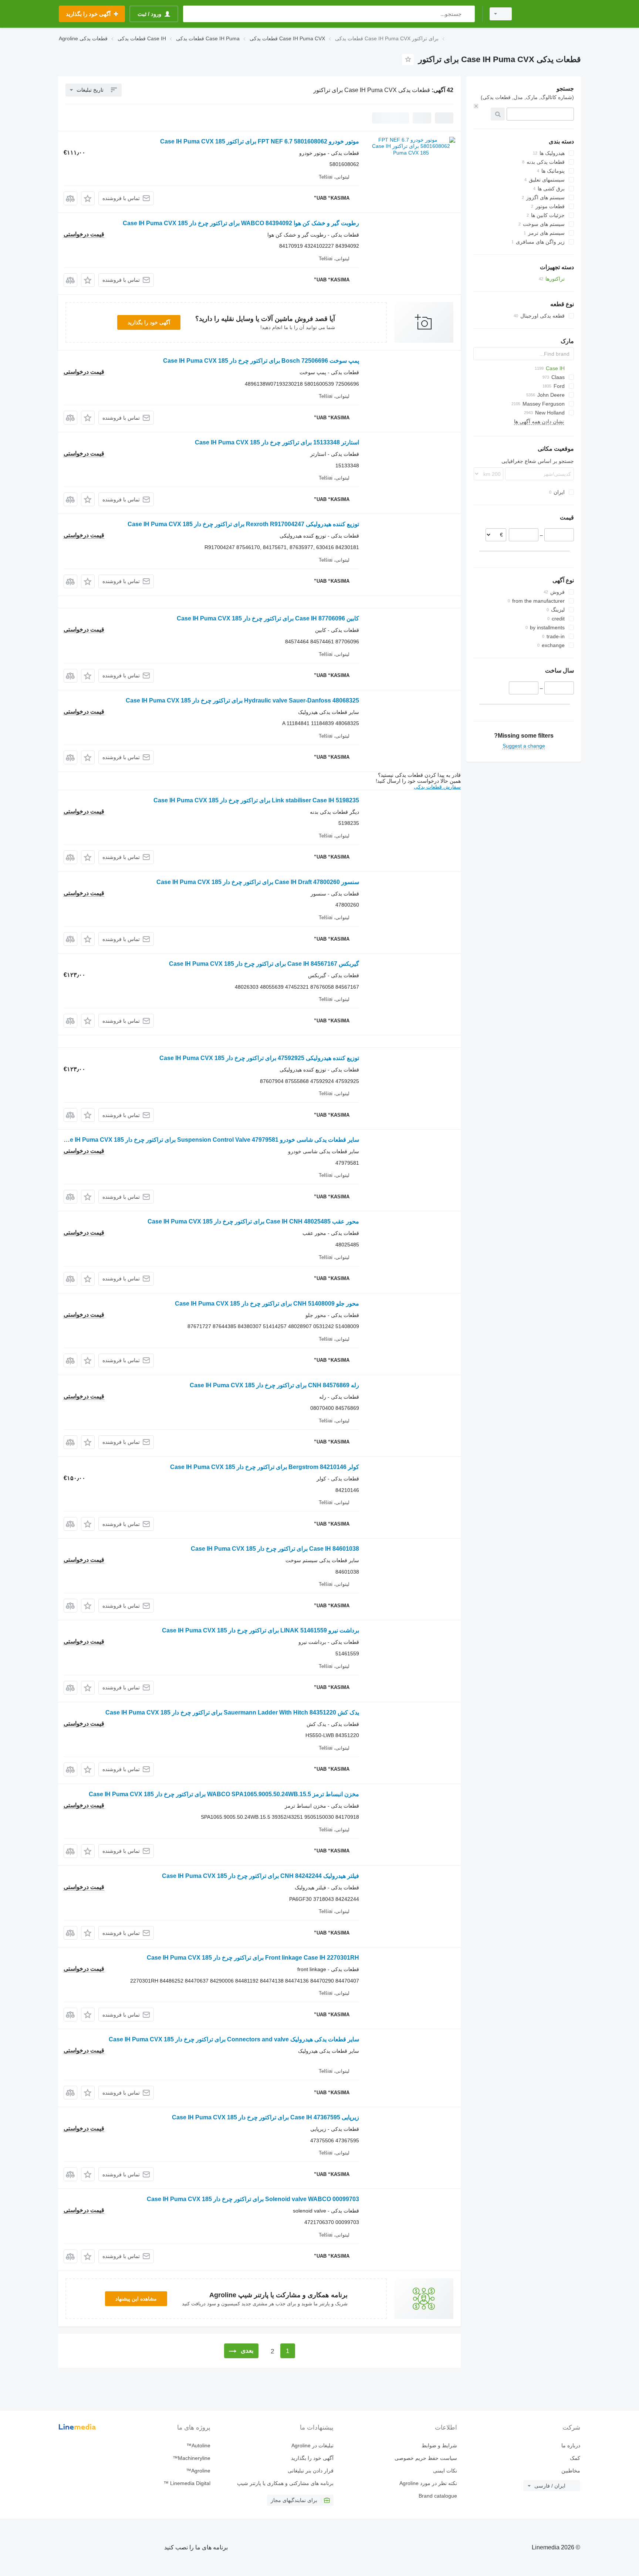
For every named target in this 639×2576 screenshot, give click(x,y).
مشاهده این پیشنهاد (136, 2299)
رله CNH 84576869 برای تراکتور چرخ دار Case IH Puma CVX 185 (274, 1385)
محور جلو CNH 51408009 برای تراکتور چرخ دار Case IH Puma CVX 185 (267, 1304)
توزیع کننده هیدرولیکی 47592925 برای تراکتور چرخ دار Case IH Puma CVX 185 (259, 1058)
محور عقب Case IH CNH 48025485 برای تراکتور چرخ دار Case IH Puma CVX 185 (253, 1221)
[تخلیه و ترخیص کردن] (476, 106)
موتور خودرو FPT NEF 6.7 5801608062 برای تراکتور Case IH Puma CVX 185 (260, 141)
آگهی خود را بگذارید (149, 322)
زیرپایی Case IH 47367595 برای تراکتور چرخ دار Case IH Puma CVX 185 (266, 2117)
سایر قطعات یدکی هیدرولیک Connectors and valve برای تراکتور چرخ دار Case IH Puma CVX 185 (234, 2039)
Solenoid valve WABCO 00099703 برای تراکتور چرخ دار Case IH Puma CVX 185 (253, 2199)
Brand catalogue (438, 2496)
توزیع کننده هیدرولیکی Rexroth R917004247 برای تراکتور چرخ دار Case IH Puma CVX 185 (243, 524)
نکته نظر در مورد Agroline (428, 2483)
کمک (575, 2458)
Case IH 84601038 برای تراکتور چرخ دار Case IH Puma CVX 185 (275, 1549)
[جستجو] (468, 14)
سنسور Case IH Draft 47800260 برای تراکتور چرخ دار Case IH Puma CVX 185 (258, 882)
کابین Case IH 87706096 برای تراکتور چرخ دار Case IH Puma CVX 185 (268, 618)
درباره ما (571, 2445)
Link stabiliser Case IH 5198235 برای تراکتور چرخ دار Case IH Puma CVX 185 (256, 800)
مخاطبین (571, 2471)
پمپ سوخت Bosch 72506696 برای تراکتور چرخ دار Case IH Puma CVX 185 (261, 361)
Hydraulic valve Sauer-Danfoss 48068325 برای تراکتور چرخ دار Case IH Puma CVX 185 (242, 700)
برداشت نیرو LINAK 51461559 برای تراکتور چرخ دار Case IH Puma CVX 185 (261, 1630)
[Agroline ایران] (551, 14)
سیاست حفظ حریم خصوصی (426, 2458)
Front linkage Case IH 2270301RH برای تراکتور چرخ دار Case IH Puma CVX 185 (253, 1958)
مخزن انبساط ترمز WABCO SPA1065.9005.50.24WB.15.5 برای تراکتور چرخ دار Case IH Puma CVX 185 (224, 1794)
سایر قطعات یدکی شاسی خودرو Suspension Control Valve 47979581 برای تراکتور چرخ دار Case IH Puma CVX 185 (209, 1140)
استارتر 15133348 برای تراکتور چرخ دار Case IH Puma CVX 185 (277, 442)
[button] (88, 198)
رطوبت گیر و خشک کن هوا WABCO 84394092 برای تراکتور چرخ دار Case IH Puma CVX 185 (241, 223)
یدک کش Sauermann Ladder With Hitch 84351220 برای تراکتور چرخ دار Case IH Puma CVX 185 (232, 1712)
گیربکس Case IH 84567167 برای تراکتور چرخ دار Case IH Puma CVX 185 (264, 964)
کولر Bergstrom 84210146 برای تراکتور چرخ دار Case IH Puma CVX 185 (265, 1467)
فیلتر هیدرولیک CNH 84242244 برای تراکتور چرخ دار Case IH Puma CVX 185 (261, 1876)
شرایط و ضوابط (439, 2445)
